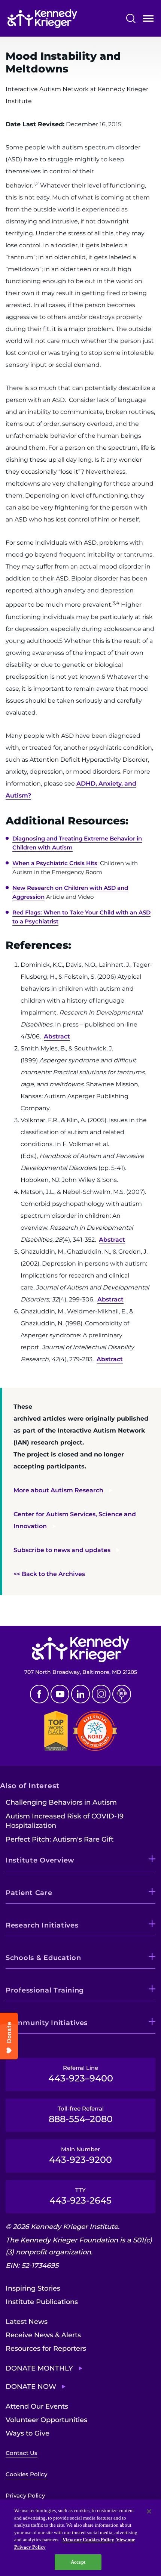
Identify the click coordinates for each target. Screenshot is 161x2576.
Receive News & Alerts (43, 2335)
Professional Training (45, 1990)
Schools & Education (43, 1958)
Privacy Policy (25, 2495)
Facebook (39, 1694)
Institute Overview (40, 1860)
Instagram (101, 1694)
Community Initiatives (47, 2023)
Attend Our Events (37, 2406)
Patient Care (29, 1893)
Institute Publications (42, 2302)
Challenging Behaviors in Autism (61, 1802)
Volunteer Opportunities (46, 2420)
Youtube (60, 1694)
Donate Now (31, 2387)
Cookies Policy (26, 2474)
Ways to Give (28, 2433)
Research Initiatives (42, 1925)
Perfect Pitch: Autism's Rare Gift (60, 1839)
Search (131, 18)
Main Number (80, 2155)
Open (148, 20)
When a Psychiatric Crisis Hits (55, 863)
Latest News (27, 2322)
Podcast (122, 1694)
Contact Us (22, 2453)
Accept (78, 2562)
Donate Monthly (39, 2368)
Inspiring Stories (33, 2288)
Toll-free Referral (81, 2115)
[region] (80, 2538)
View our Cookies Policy (88, 2540)
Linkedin (80, 1694)
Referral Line (81, 2074)
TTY (80, 2196)
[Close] (149, 2511)
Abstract (57, 1036)
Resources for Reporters (46, 2349)
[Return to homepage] (42, 19)
